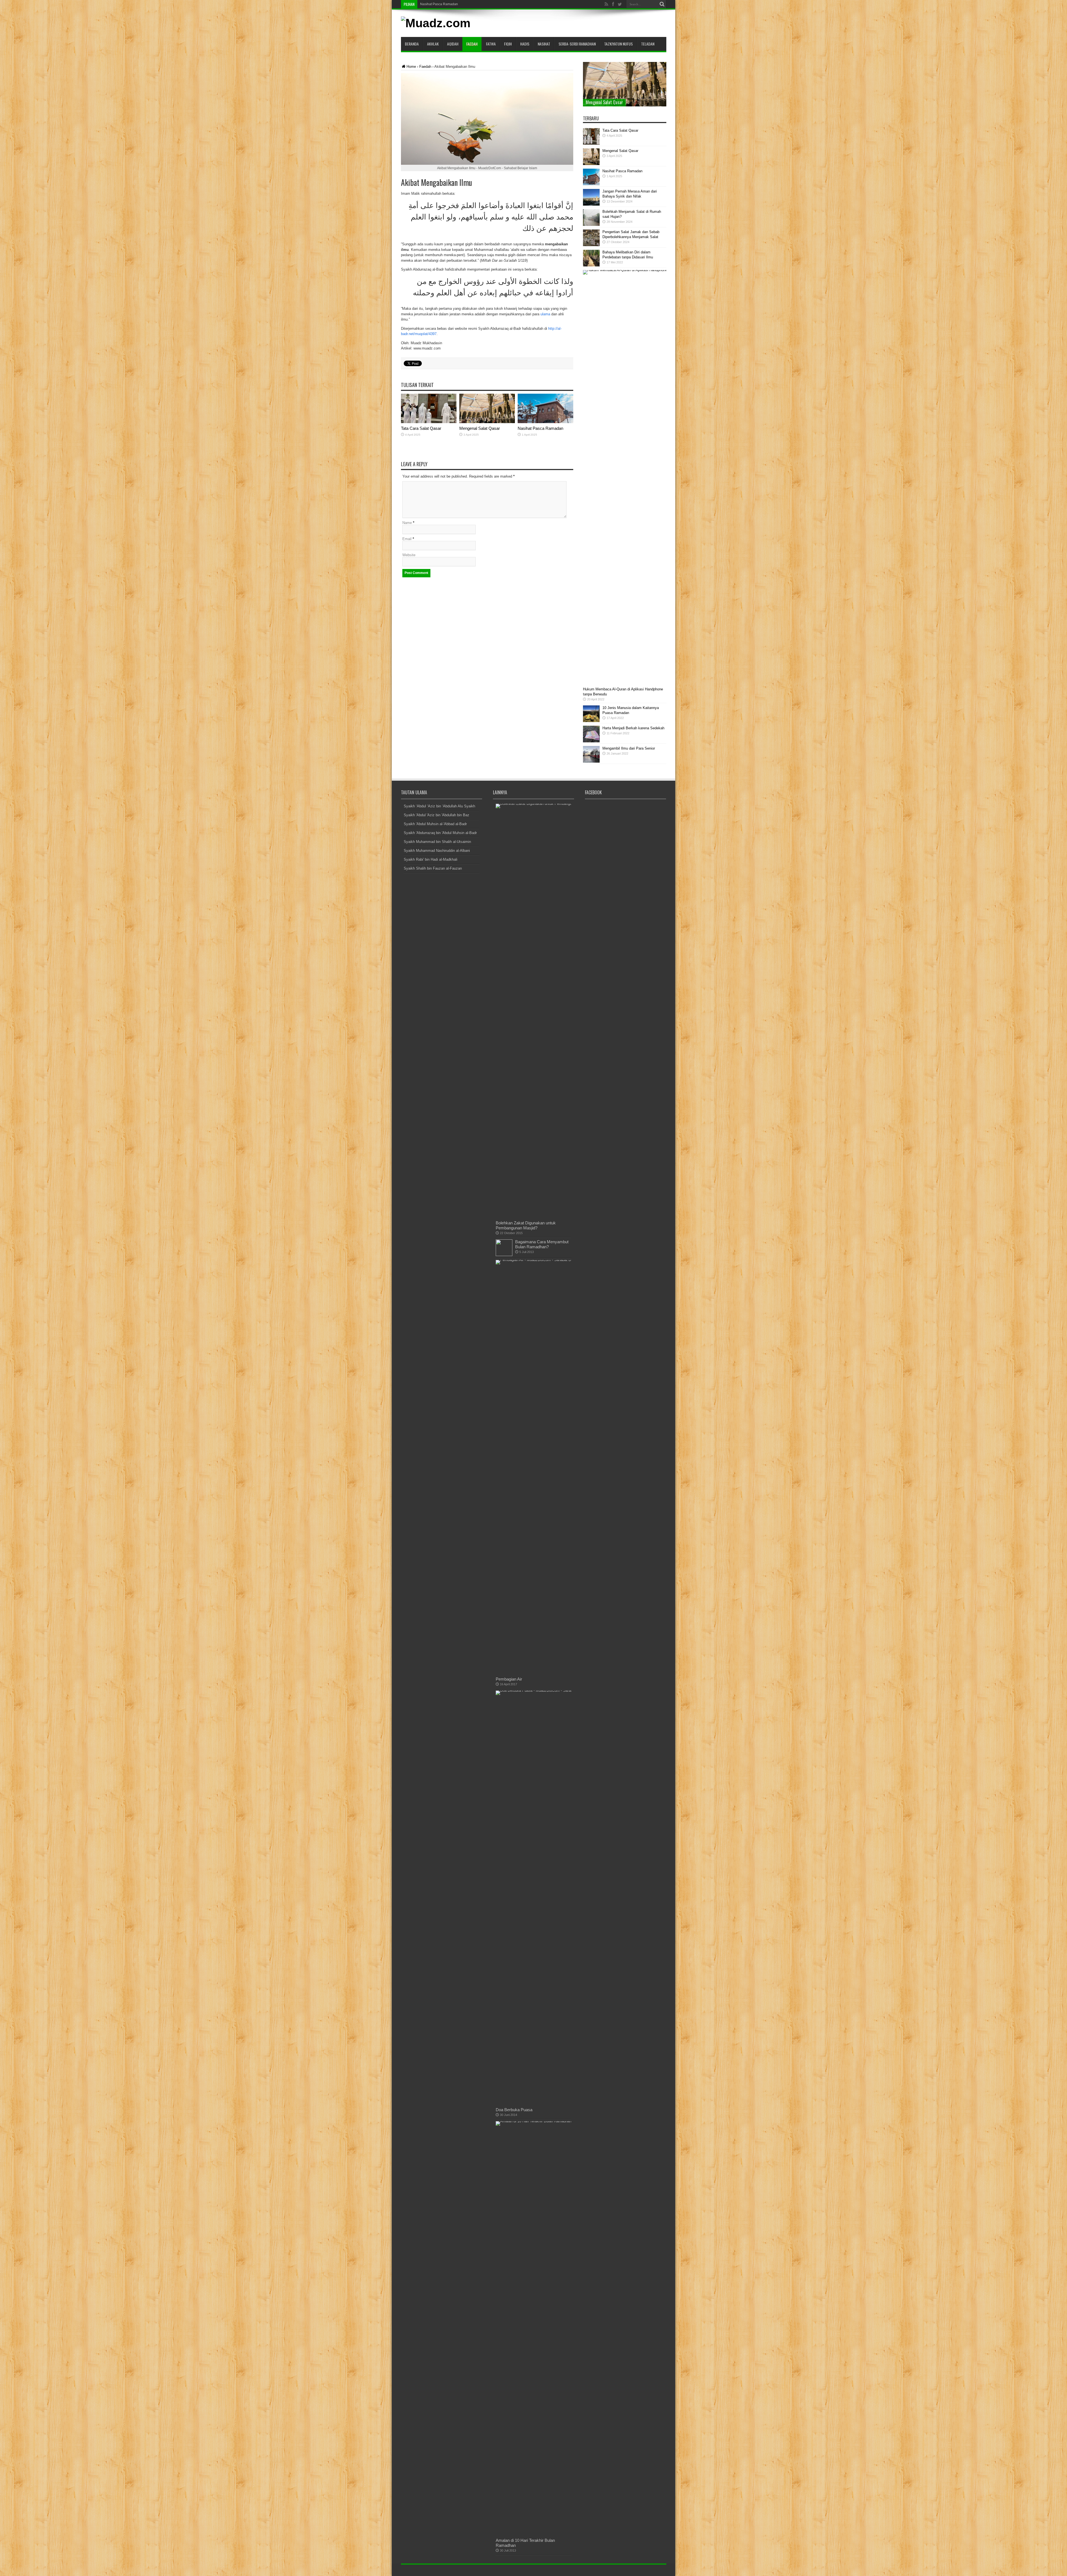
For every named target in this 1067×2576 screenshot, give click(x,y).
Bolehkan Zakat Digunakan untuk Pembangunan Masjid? (526, 1225)
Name (407, 523)
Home (411, 67)
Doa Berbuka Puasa (514, 2110)
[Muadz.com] (436, 23)
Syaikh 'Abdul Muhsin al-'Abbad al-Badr (435, 824)
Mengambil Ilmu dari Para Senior (629, 748)
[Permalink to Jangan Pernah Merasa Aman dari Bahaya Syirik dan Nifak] (591, 204)
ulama (545, 314)
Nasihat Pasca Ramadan (540, 428)
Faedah (472, 44)
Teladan (648, 44)
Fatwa (491, 44)
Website (409, 555)
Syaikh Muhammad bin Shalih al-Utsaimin (437, 842)
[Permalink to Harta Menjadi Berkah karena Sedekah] (591, 741)
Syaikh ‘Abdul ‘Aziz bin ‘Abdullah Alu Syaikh (439, 806)
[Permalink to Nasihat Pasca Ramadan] (545, 422)
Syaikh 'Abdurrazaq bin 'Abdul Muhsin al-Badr (440, 833)
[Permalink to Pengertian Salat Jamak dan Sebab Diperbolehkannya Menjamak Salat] (591, 245)
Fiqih (508, 44)
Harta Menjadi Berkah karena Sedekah (633, 728)
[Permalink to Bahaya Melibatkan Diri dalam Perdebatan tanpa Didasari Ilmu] (591, 265)
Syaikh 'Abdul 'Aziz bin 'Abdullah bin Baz (437, 815)
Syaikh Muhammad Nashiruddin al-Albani (437, 851)
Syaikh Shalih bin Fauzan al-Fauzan (433, 868)
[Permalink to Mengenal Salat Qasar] (487, 422)
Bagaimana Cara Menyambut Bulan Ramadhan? (542, 1244)
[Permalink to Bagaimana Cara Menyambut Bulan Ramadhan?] (504, 1255)
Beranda (412, 44)
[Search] (662, 4)
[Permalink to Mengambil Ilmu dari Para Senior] (591, 761)
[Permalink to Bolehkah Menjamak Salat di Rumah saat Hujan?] (591, 225)
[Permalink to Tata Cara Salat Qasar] (429, 422)
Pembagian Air (509, 1679)
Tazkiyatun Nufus (618, 44)
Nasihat (544, 44)
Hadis (525, 44)
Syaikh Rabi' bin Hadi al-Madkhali (431, 859)
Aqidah (453, 44)
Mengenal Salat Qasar (480, 428)
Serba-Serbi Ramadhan (577, 44)
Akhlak (433, 44)
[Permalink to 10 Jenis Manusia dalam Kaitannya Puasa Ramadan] (591, 721)
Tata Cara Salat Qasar (437, 4)
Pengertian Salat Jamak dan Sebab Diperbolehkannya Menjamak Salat (615, 99)
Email (407, 539)
